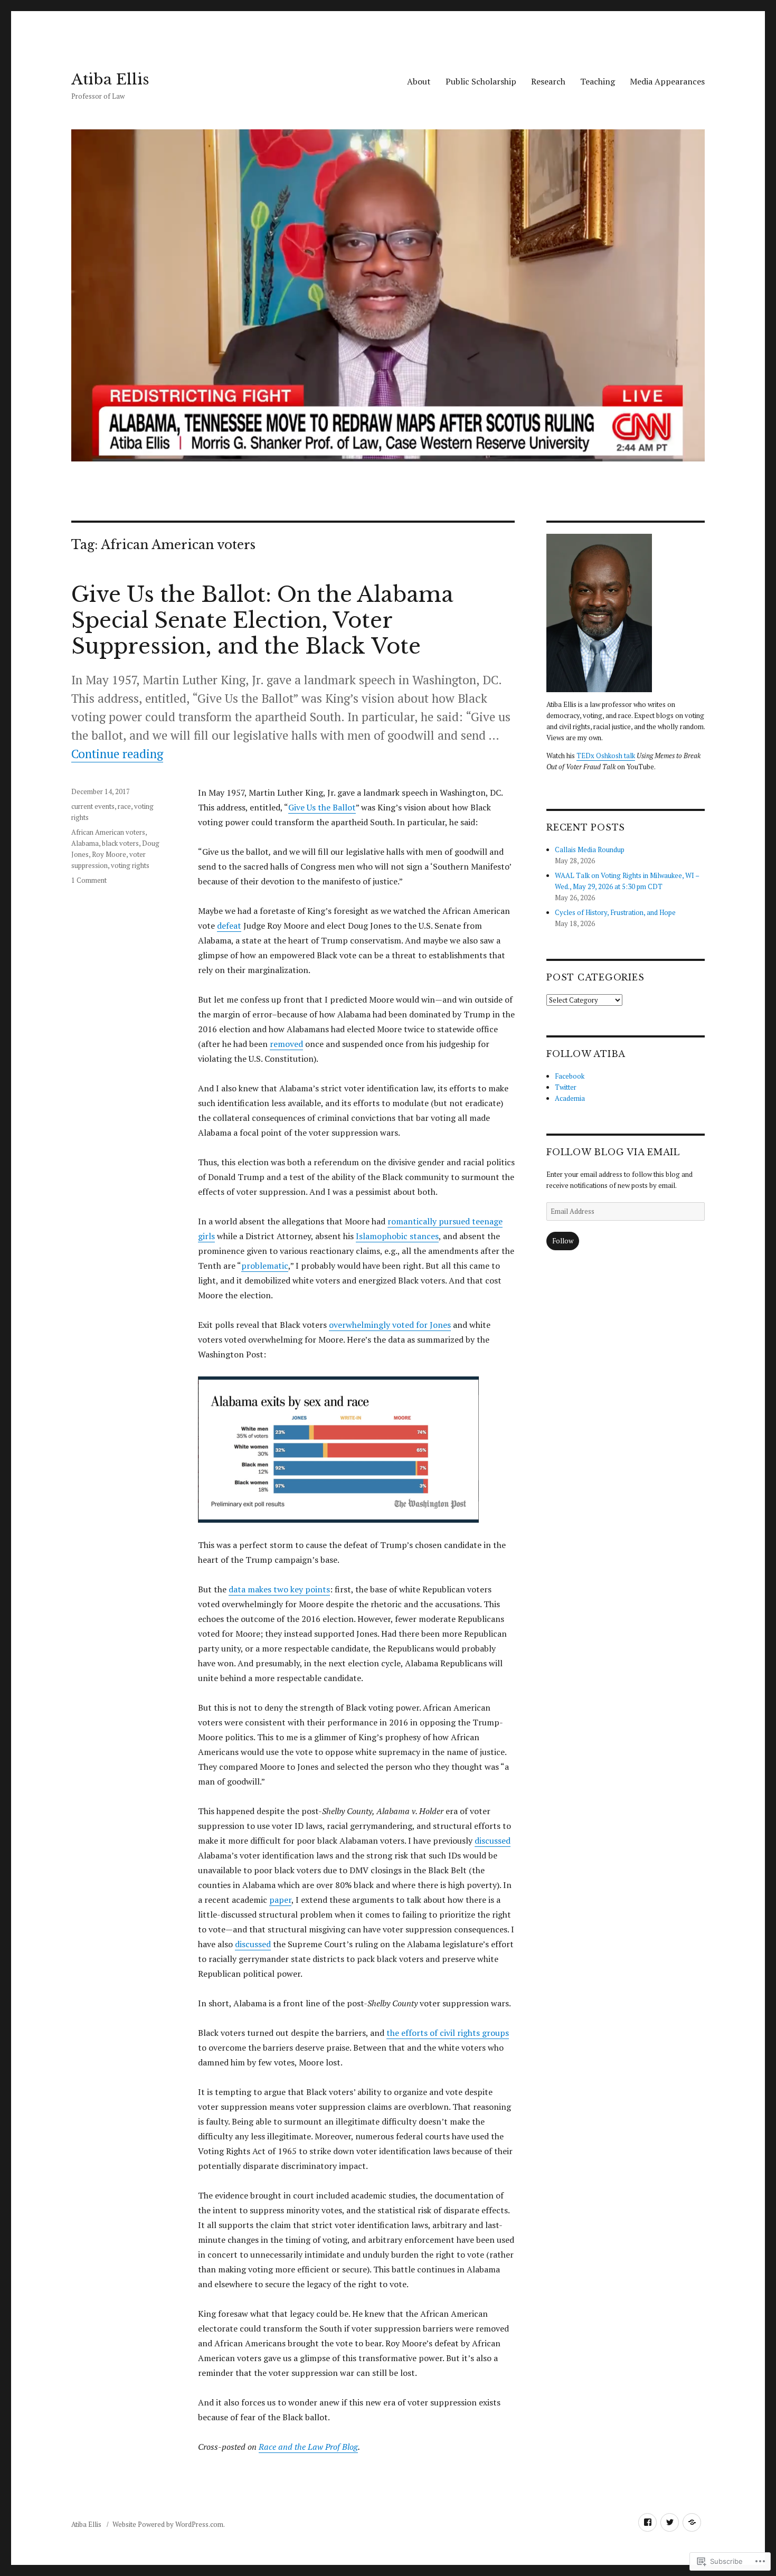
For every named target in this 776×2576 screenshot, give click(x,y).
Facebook (570, 1076)
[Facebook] (647, 2522)
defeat (229, 926)
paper (280, 1900)
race (124, 806)
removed (286, 1044)
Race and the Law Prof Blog (308, 2447)
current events (93, 806)
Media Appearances (667, 81)
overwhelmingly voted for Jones (390, 1325)
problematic (265, 1266)
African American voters (108, 832)
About (419, 81)
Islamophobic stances (397, 1236)
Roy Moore (109, 854)
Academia (570, 1098)
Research (548, 81)
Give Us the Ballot (322, 807)
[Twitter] (670, 2522)
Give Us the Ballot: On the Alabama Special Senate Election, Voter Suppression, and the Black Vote (262, 620)
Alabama (85, 843)
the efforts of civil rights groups (448, 2033)
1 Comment (89, 880)
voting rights (130, 865)
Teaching (598, 81)
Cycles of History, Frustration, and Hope (615, 912)
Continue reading (117, 754)
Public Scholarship (481, 81)
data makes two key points (279, 1589)
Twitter (566, 1087)
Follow (563, 1241)
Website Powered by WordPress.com (168, 2524)
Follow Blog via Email (613, 1152)
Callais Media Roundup (590, 850)
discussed (493, 1841)
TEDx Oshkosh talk (606, 756)
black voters (120, 843)
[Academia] (692, 2522)
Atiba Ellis (110, 79)
